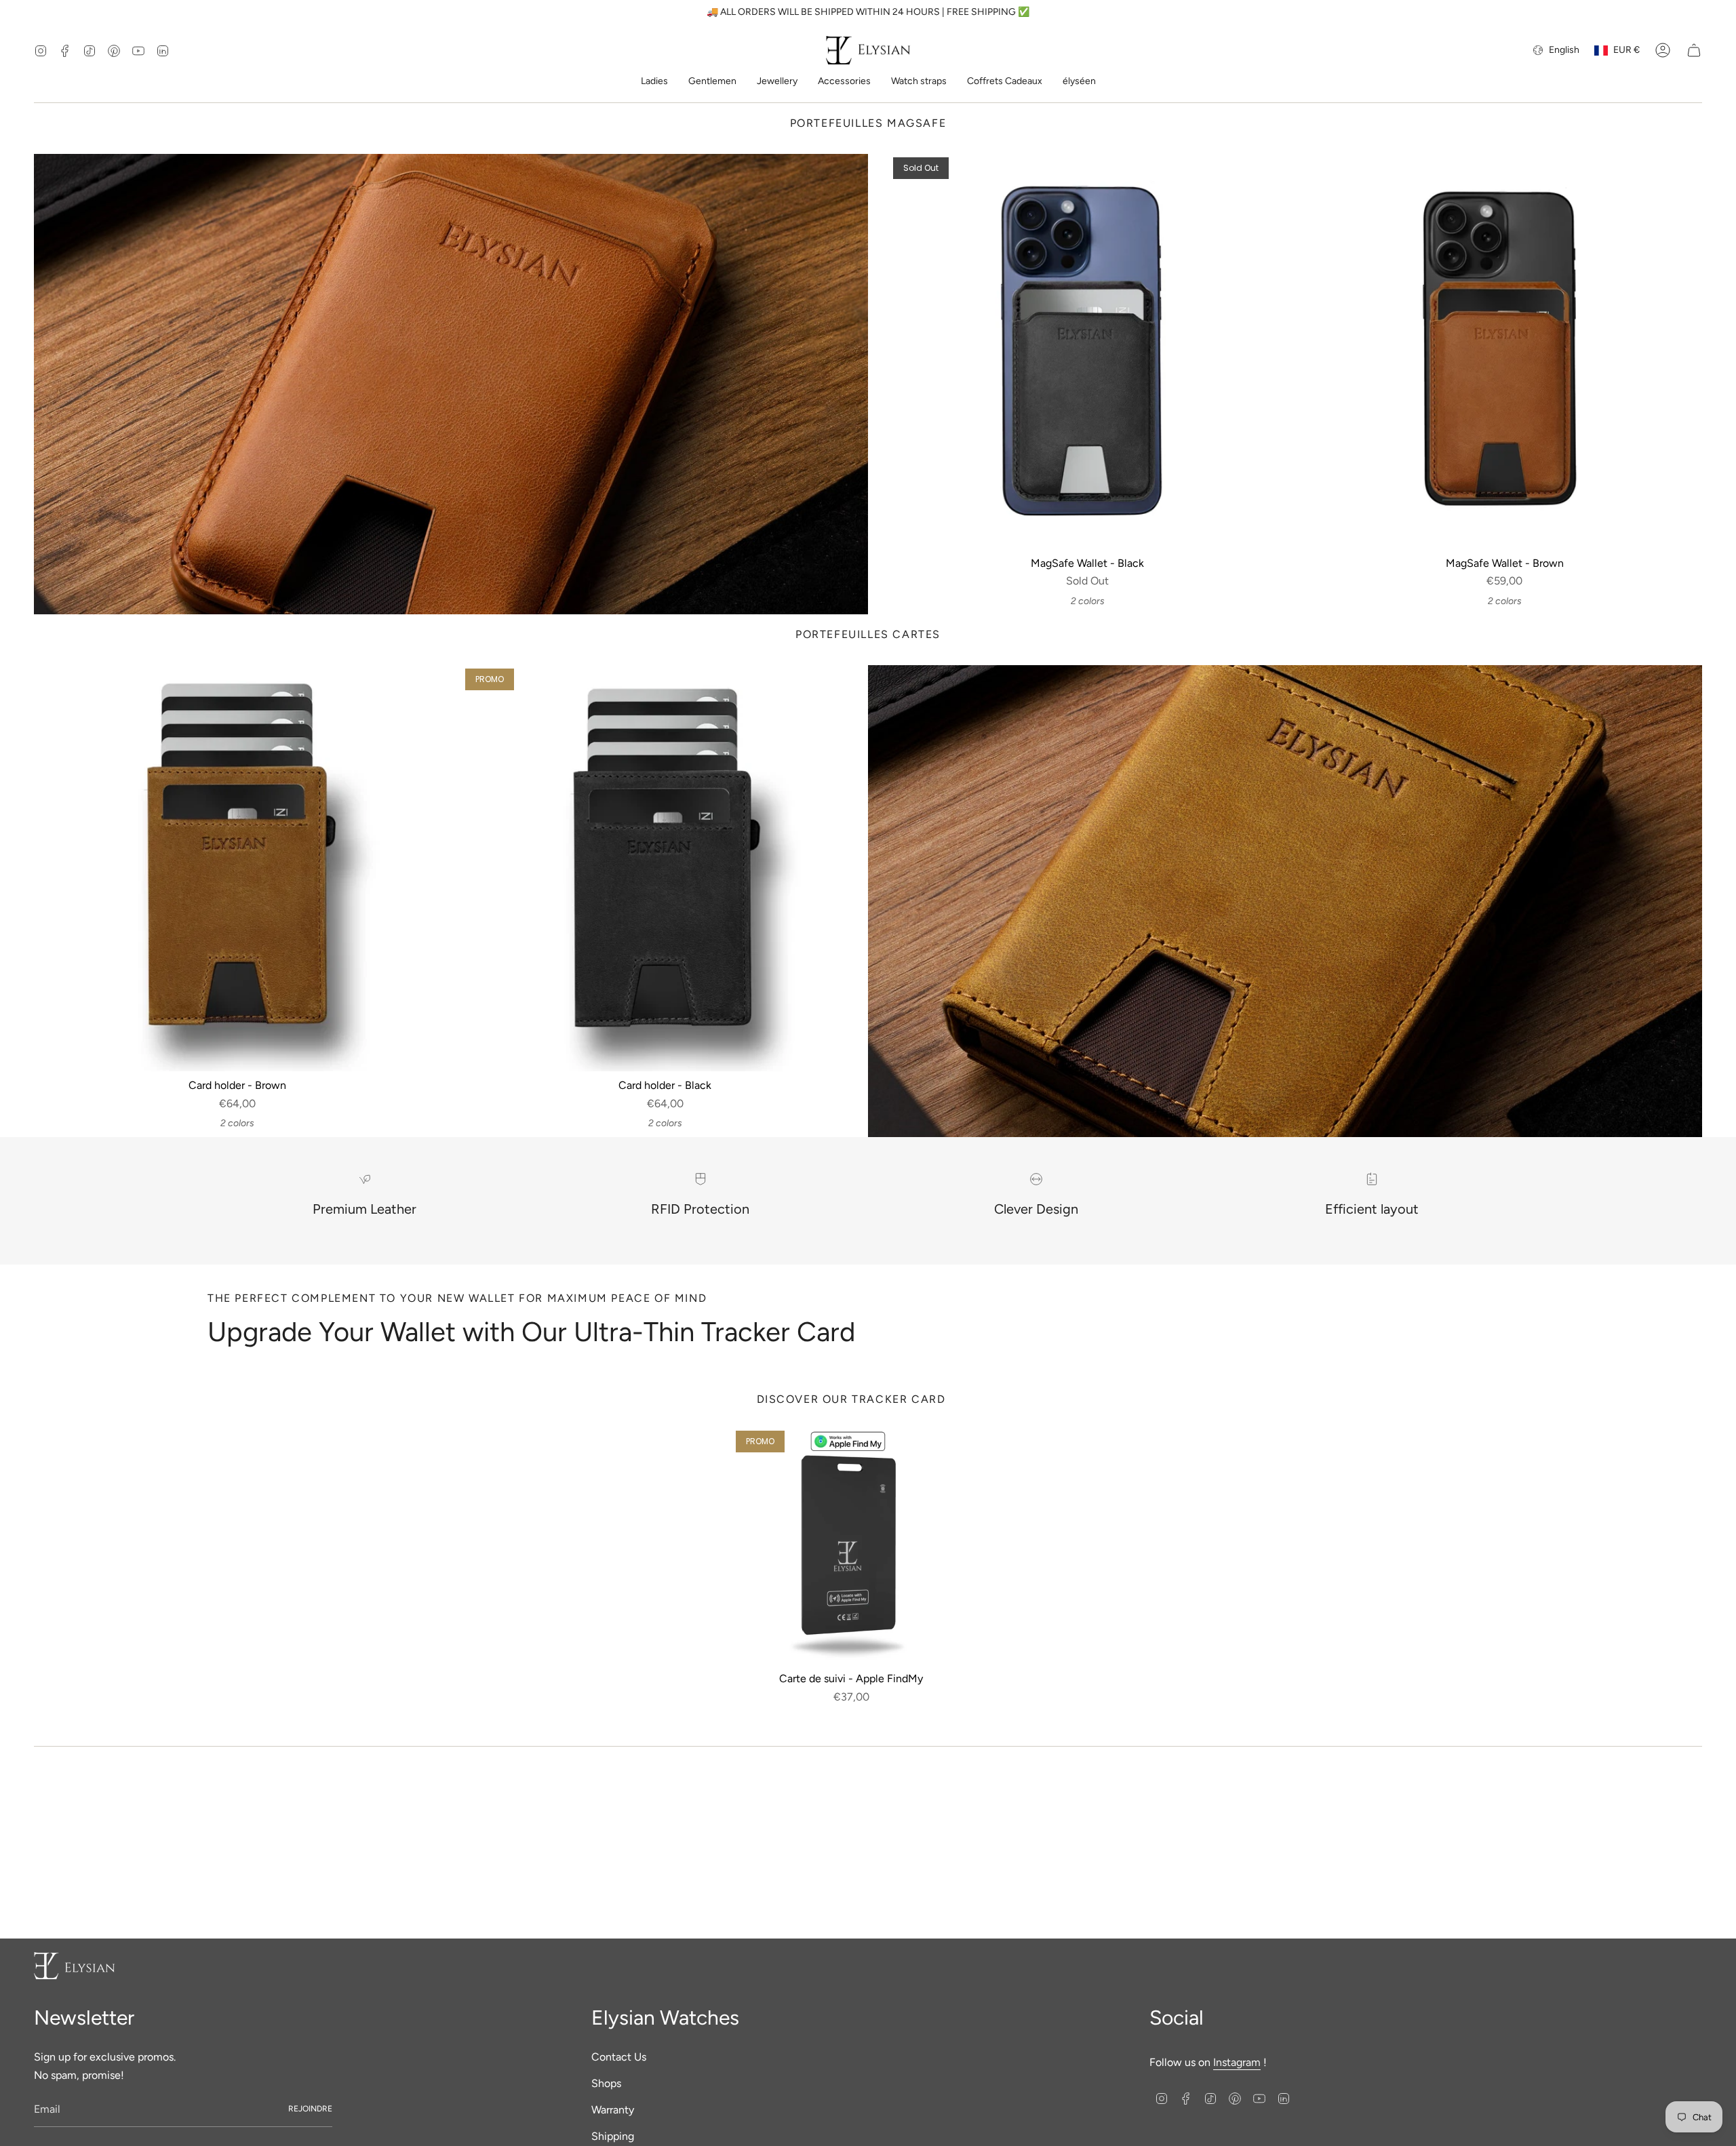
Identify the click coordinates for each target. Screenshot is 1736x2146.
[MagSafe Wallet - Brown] (1504, 352)
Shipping (613, 2136)
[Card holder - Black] (665, 868)
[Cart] (1694, 50)
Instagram (1237, 2062)
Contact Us (619, 2057)
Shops (606, 2083)
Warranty (613, 2110)
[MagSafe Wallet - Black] (1087, 352)
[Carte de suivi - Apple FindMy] (851, 1546)
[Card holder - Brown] (237, 868)
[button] (654, 82)
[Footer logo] (75, 1966)
